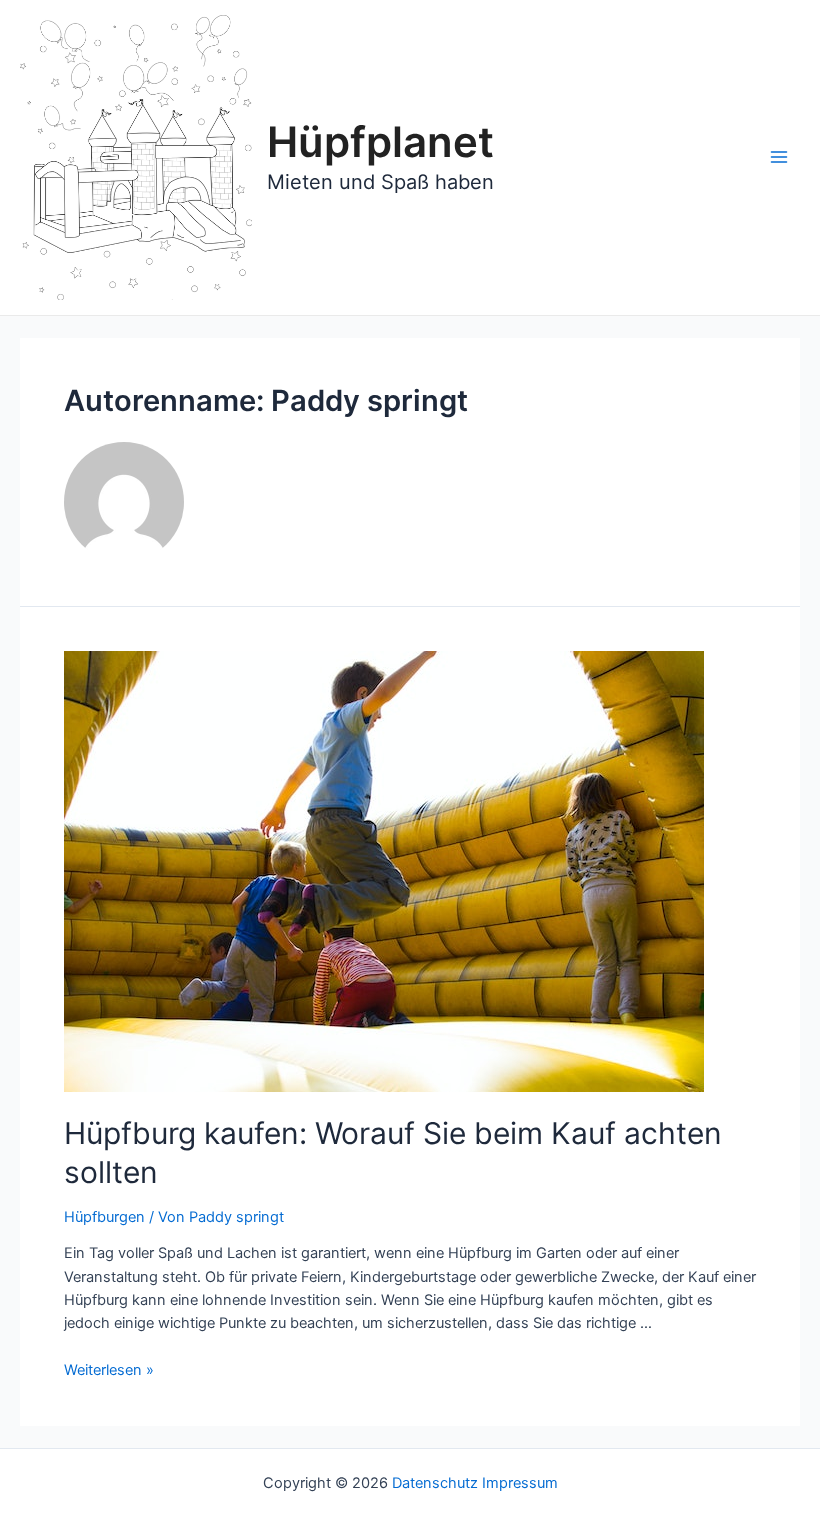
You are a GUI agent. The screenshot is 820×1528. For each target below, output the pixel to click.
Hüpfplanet (380, 141)
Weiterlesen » (109, 1370)
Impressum (520, 1483)
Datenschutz (435, 1483)
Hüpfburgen (104, 1217)
